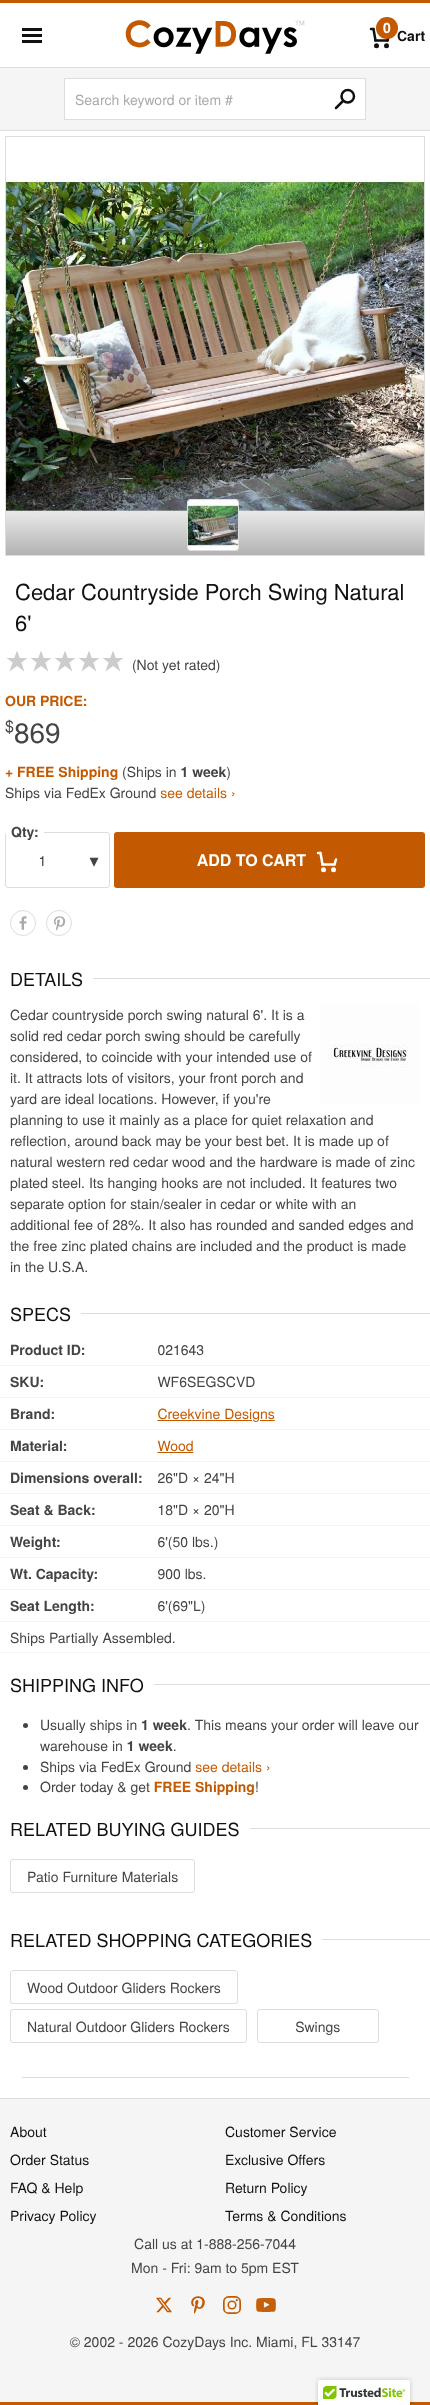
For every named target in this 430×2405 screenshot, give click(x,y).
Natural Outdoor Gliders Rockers (128, 2026)
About (28, 2131)
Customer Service (280, 2131)
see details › (197, 792)
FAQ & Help (46, 2187)
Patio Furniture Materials (102, 1876)
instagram (232, 2305)
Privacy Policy (53, 2215)
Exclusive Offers (275, 2159)
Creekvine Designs (215, 1413)
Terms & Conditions (286, 2215)
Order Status (49, 2159)
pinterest (198, 2305)
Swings (317, 2026)
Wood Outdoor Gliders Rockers (124, 1987)
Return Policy (266, 2187)
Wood (175, 1445)
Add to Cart (254, 859)
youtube (266, 2305)
